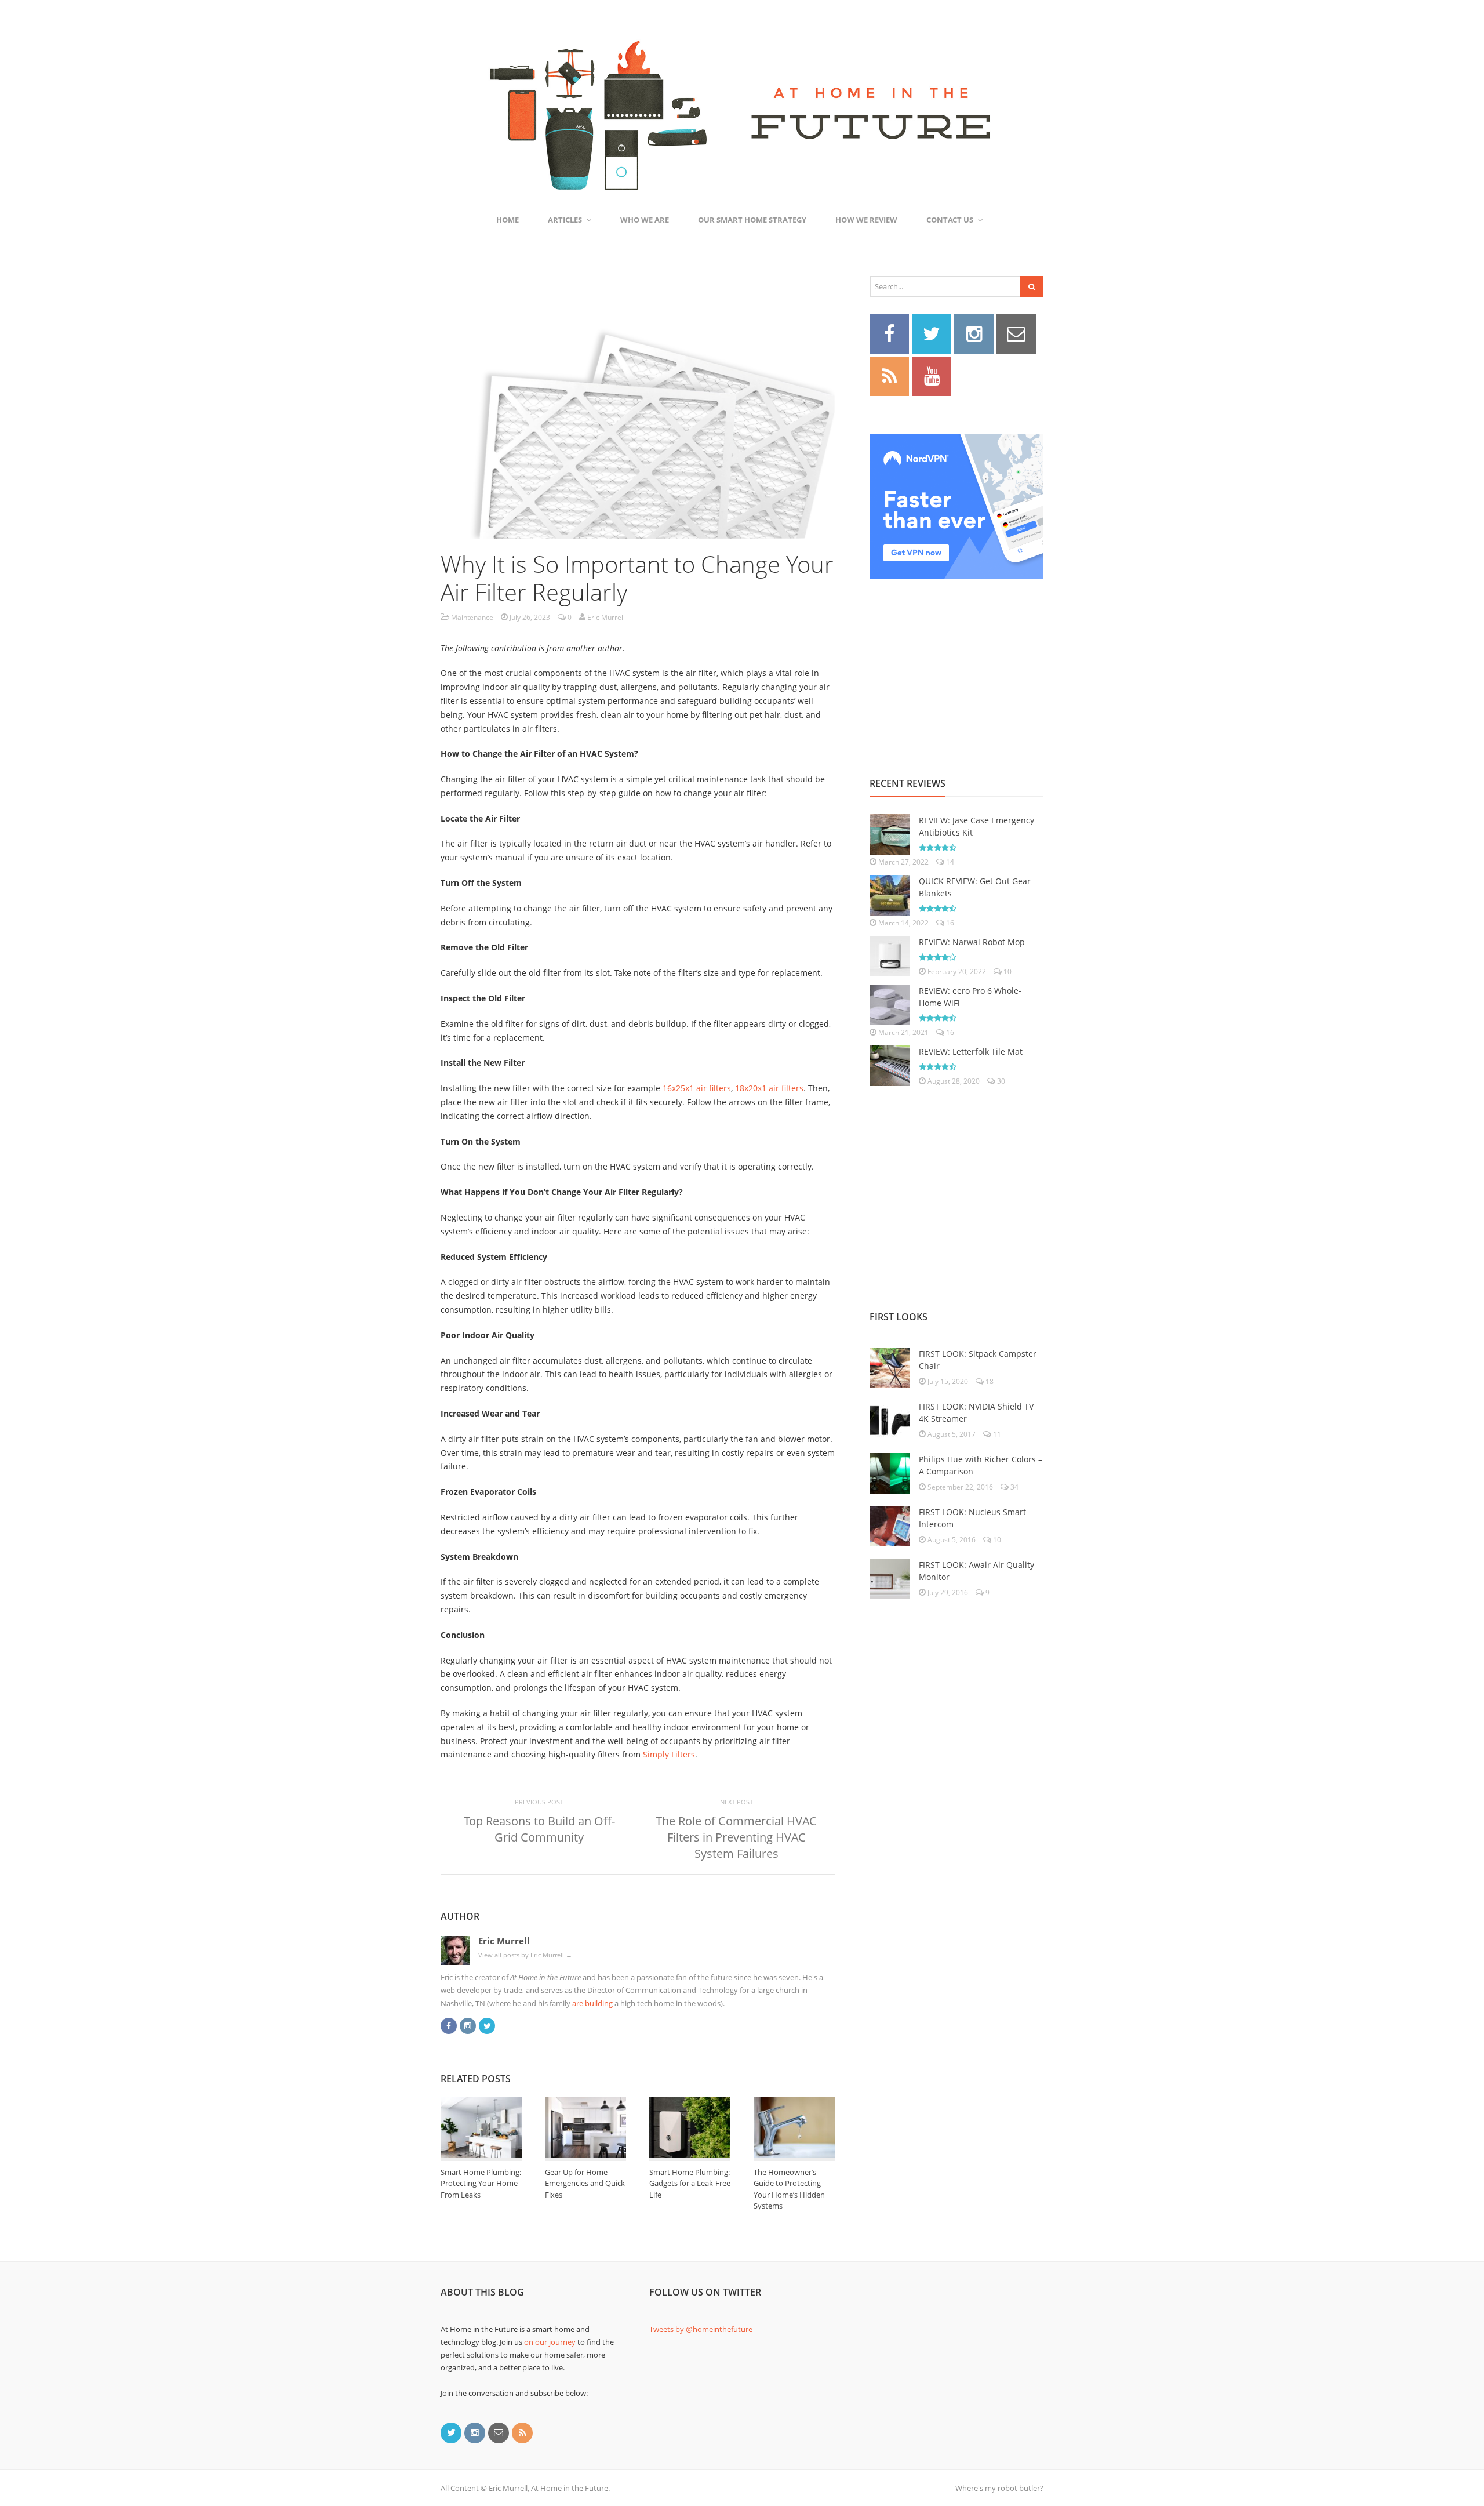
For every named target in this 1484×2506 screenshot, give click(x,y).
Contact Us (950, 220)
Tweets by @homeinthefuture (701, 2329)
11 (996, 1434)
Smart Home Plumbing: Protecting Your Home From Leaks (481, 2183)
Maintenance (472, 617)
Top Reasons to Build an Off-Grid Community (539, 1829)
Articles (565, 220)
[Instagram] (468, 2024)
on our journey (550, 2342)
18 (989, 1381)
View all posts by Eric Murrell (525, 1955)
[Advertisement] (956, 665)
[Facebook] (449, 2024)
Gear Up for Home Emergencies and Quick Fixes (585, 2183)
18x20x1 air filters (769, 1088)
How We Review (866, 220)
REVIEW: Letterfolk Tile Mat (971, 1052)
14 (949, 862)
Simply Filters (669, 1754)
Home (508, 220)
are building (592, 2003)
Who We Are (645, 220)
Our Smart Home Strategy (752, 220)
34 (1014, 1487)
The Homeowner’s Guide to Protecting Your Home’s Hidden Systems (789, 2189)
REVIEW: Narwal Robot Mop (972, 942)
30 (1000, 1081)
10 (1007, 971)
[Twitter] (487, 2024)
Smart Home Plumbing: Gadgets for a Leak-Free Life (690, 2183)
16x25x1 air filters (697, 1088)
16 (949, 923)
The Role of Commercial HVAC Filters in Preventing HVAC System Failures (736, 1837)
